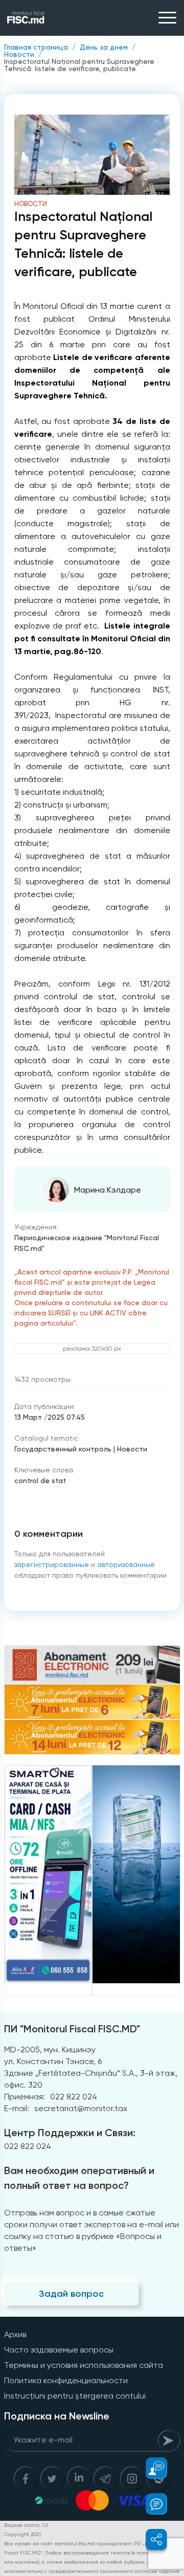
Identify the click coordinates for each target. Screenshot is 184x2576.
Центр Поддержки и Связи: (70, 2133)
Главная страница (36, 47)
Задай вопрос (71, 2294)
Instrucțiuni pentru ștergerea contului (75, 2396)
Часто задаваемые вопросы (59, 2350)
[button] (151, 2468)
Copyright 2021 (22, 2534)
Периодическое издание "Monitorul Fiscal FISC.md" (87, 1243)
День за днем (104, 47)
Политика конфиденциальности (66, 2380)
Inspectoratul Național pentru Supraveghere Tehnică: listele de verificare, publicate (79, 65)
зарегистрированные (52, 1564)
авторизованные (126, 1564)
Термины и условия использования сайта (84, 2365)
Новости (19, 54)
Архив (15, 2334)
